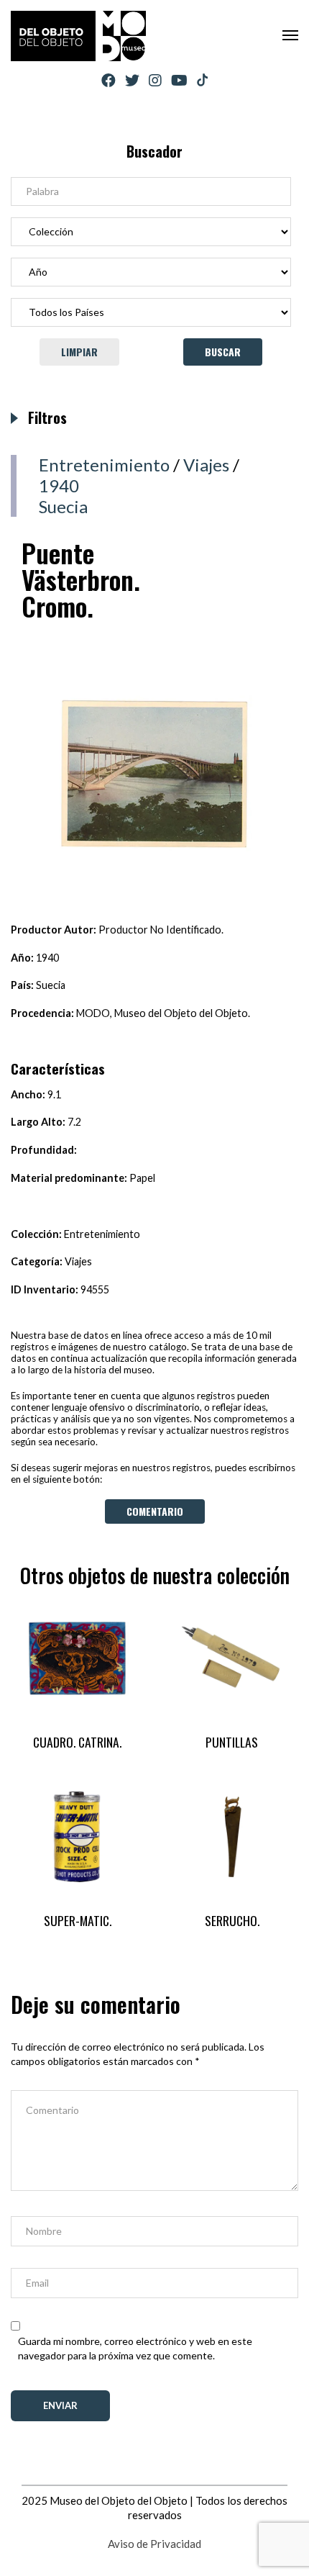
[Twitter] (132, 80)
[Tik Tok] (202, 81)
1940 (59, 485)
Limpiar (79, 352)
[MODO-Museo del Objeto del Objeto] (78, 36)
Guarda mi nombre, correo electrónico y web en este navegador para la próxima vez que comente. (135, 2348)
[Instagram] (155, 80)
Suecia (63, 506)
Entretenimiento (104, 465)
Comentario (155, 1511)
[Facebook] (109, 80)
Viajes (206, 465)
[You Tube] (179, 80)
